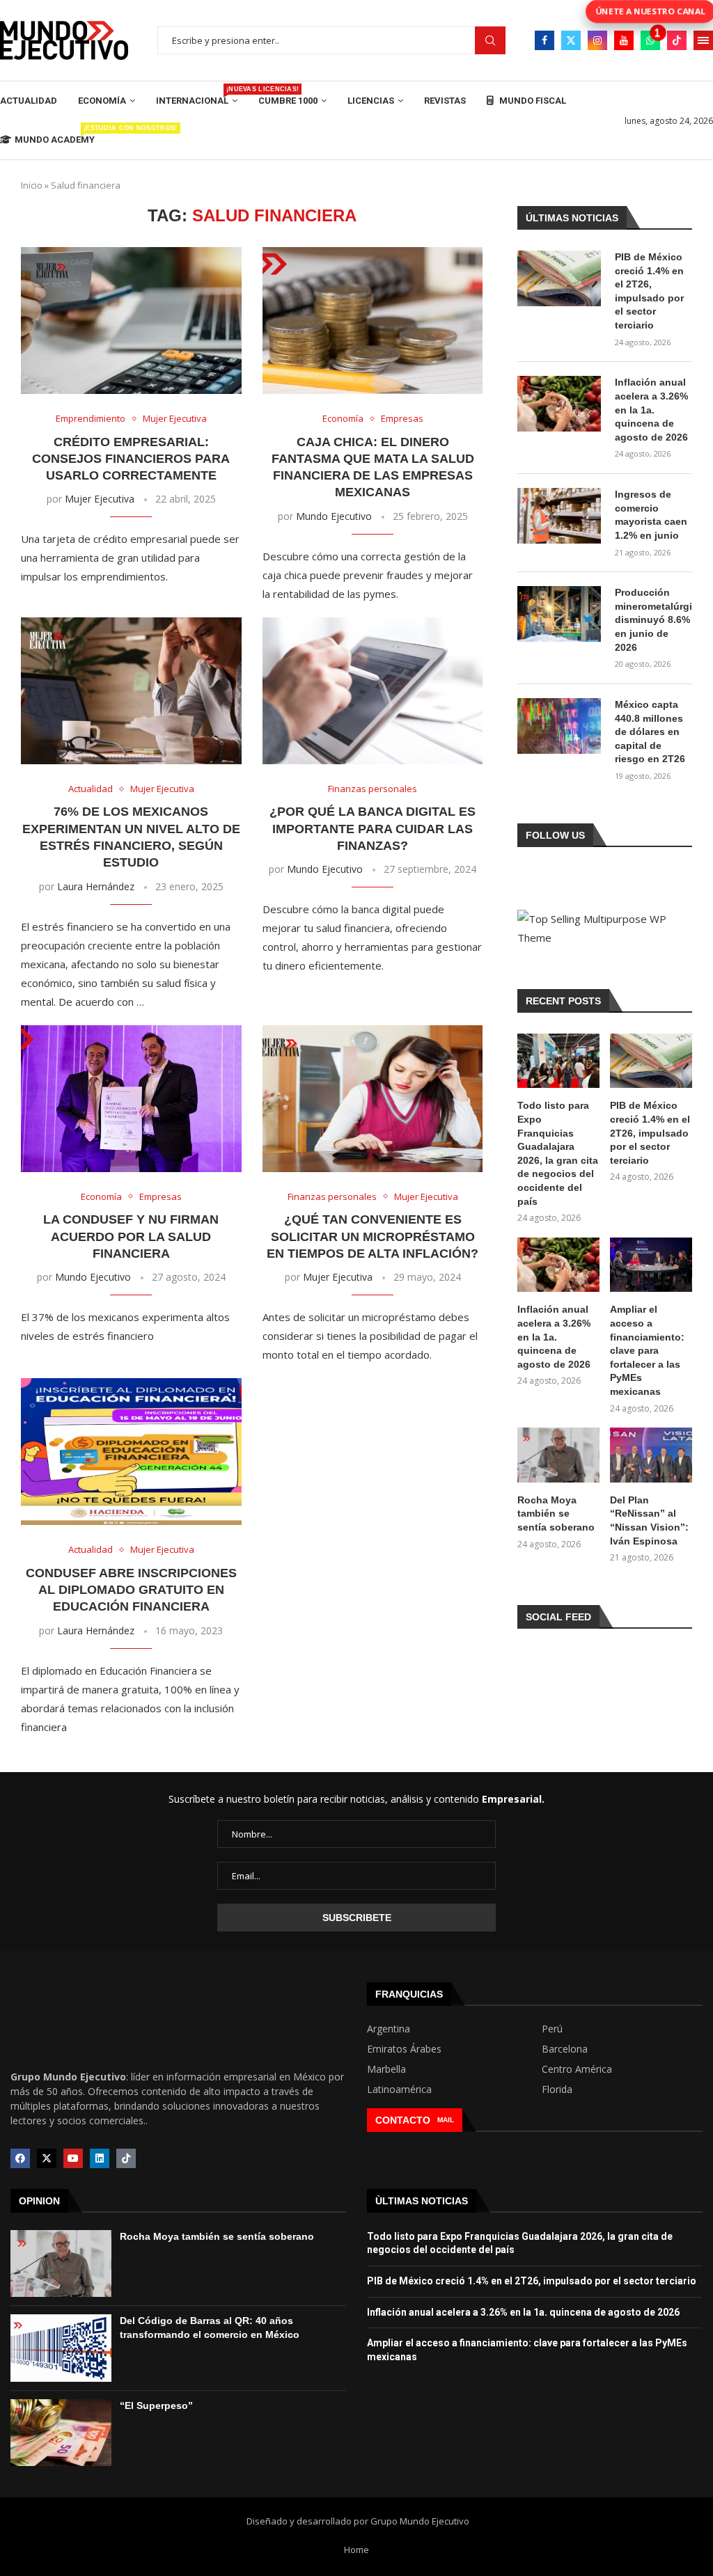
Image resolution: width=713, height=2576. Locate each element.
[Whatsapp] (650, 40)
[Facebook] (544, 40)
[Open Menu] (703, 40)
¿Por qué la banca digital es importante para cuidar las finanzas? (373, 829)
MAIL (446, 2120)
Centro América (577, 2069)
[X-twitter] (47, 2158)
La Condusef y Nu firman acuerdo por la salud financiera (131, 1236)
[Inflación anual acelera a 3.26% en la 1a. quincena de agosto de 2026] (559, 404)
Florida (557, 2089)
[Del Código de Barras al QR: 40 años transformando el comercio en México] (61, 2348)
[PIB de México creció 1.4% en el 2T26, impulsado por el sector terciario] (559, 278)
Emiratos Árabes (404, 2049)
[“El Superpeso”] (61, 2433)
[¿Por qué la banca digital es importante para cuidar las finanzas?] (373, 691)
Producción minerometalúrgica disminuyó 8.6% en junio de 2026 (653, 619)
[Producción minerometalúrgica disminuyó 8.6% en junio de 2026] (559, 614)
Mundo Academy (55, 135)
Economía (102, 101)
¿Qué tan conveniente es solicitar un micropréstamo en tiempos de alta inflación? (373, 1236)
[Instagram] (597, 40)
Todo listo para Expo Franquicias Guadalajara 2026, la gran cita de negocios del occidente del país (558, 1153)
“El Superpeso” (156, 2405)
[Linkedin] (100, 2158)
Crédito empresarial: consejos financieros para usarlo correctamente (131, 459)
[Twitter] (571, 40)
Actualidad (29, 101)
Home (356, 2550)
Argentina (389, 2029)
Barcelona (565, 2049)
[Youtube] (624, 40)
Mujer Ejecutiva (100, 499)
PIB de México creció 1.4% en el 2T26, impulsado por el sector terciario (649, 291)
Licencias (371, 101)
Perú (552, 2029)
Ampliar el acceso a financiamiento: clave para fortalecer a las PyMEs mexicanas (647, 1350)
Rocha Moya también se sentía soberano (556, 1514)
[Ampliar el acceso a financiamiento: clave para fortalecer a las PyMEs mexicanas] (651, 1265)
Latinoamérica (399, 2089)
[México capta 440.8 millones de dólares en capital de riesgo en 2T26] (559, 726)
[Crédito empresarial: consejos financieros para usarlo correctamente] (131, 321)
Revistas (445, 101)
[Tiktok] (677, 40)
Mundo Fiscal (532, 101)
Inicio (32, 185)
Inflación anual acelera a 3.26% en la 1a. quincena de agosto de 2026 (651, 409)
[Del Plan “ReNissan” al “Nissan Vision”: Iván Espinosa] (651, 1455)
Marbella (386, 2069)
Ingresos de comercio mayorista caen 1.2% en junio (651, 515)
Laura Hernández (96, 886)
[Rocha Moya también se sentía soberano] (558, 1455)
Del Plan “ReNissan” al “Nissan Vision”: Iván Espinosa (649, 1520)
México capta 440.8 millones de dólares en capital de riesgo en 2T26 (650, 732)
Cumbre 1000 (288, 101)
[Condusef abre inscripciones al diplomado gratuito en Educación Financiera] (131, 1452)
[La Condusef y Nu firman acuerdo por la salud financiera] (131, 1099)
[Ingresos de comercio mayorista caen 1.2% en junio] (559, 516)
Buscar (490, 41)
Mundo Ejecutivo (334, 516)
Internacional (197, 96)
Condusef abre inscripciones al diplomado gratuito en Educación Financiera (131, 1590)
